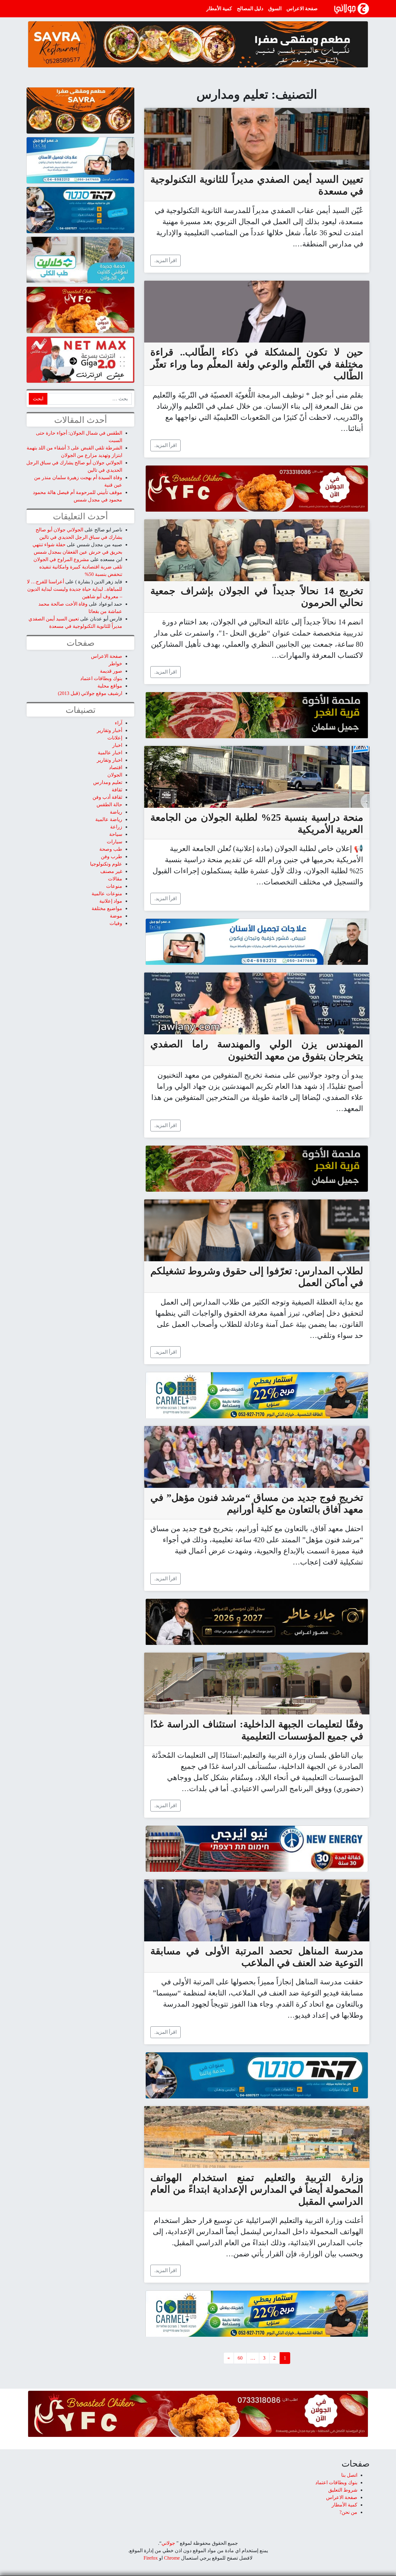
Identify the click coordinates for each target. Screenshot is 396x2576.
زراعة (116, 827)
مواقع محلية (110, 686)
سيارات (114, 842)
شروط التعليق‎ (343, 2490)
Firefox (151, 2558)
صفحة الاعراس (302, 9)
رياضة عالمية (109, 819)
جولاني (168, 2543)
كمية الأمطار (219, 9)
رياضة (116, 812)
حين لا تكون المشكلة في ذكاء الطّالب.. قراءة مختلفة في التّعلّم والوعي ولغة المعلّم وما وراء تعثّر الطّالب (257, 364)
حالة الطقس (109, 805)
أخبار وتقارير (110, 730)
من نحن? (348, 2512)
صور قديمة (111, 671)
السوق (275, 9)
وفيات (116, 923)
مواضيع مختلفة (107, 908)
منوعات (114, 886)
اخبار (117, 745)
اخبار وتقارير (110, 760)
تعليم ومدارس (108, 782)
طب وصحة (111, 849)
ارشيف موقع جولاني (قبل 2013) (90, 693)
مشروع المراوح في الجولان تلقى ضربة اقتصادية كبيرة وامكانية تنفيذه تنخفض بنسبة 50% (78, 567)
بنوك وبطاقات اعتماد (101, 678)
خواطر (115, 664)
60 (240, 2358)
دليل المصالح (250, 9)
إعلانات (115, 738)
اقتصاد (116, 767)
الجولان (115, 775)
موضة (116, 916)
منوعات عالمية (107, 894)
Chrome (171, 2558)
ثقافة (117, 790)
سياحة (116, 834)
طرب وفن (112, 856)
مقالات (115, 879)
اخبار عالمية (110, 753)
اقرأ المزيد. (166, 260)
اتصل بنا (349, 2475)
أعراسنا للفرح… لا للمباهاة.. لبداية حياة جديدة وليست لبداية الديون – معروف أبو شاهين (75, 589)
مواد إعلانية (111, 901)
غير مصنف (111, 871)
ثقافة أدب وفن (107, 797)
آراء (118, 723)
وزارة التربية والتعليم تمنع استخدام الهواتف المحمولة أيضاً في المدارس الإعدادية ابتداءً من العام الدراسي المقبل (257, 2189)
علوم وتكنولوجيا (106, 864)
